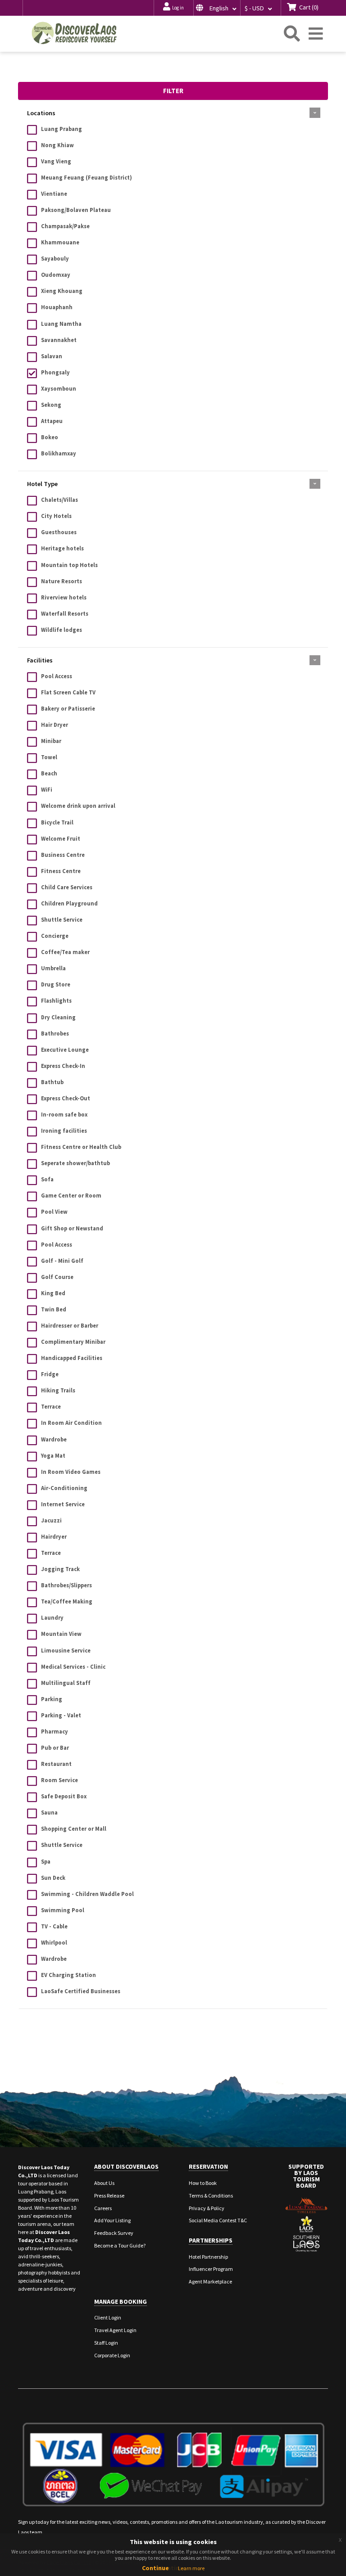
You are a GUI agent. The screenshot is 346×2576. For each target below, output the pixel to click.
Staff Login (106, 2343)
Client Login (108, 2317)
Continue (155, 2568)
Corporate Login (112, 2355)
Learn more (191, 2568)
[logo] (74, 33)
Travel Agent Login (115, 2330)
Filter (173, 91)
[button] (217, 8)
